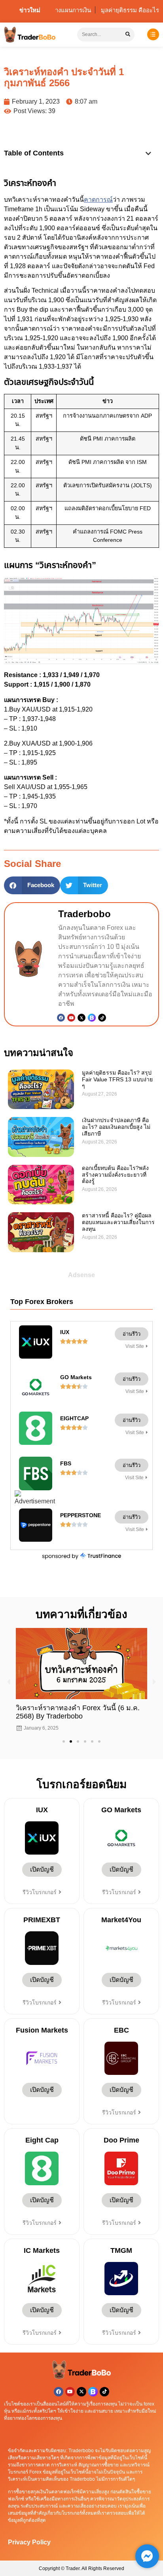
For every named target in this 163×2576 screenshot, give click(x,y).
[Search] (128, 35)
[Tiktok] (102, 1018)
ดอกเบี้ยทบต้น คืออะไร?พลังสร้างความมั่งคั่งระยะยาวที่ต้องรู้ (115, 1175)
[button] (148, 153)
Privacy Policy (29, 2542)
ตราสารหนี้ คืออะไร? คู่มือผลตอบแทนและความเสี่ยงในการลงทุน (118, 1222)
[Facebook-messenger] (147, 2556)
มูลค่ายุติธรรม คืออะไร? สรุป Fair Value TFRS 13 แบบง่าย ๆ (117, 1079)
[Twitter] (81, 1018)
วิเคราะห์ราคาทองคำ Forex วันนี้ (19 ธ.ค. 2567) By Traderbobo (80, 1712)
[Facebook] (61, 1018)
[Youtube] (71, 1018)
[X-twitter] (81, 2392)
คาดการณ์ (98, 200)
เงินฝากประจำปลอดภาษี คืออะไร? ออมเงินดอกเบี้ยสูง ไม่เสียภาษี (116, 1127)
